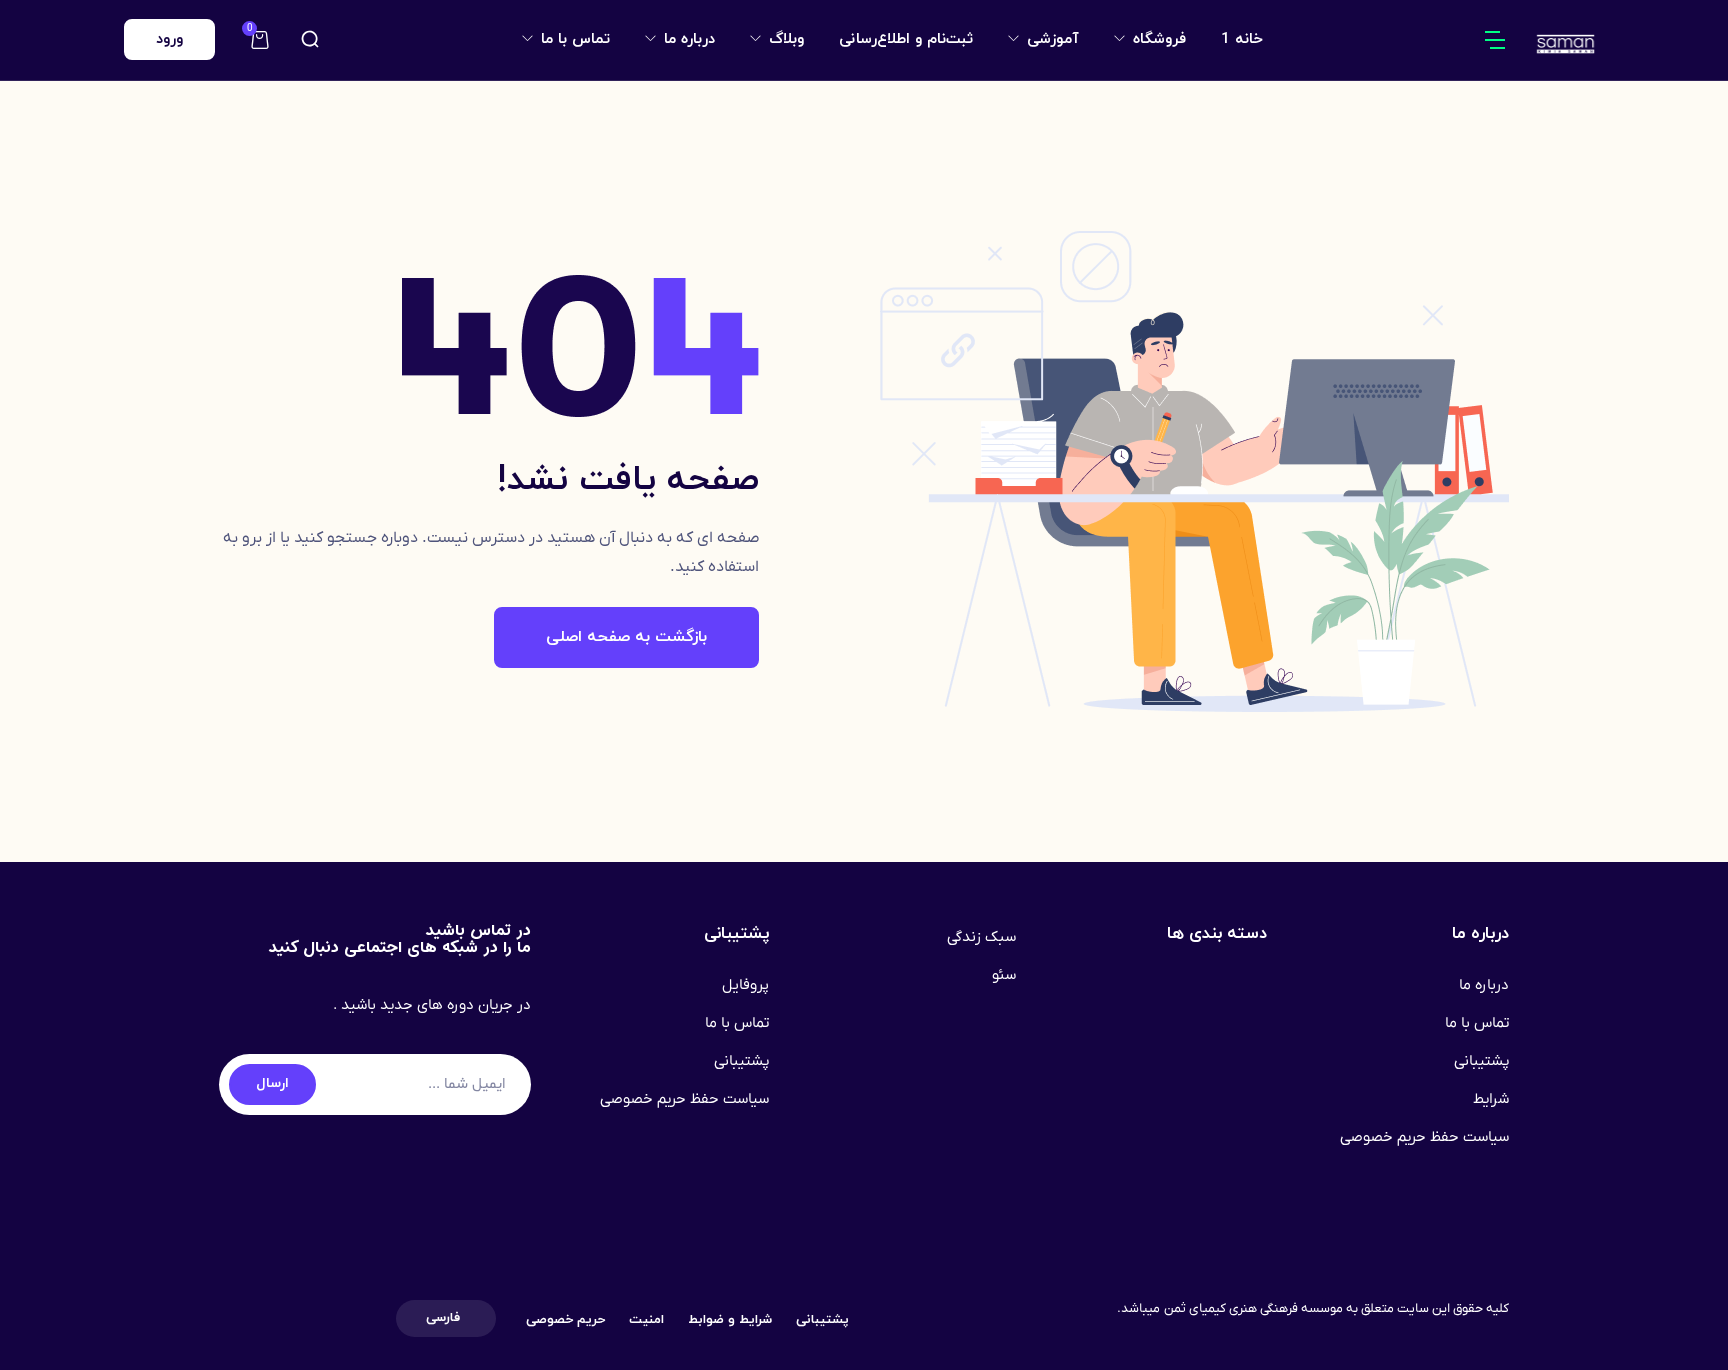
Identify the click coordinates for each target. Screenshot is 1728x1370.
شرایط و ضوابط (730, 1320)
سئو (1004, 975)
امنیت (646, 1320)
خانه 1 (1242, 39)
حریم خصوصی (565, 1320)
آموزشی (1050, 39)
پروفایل (745, 985)
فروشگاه (1157, 39)
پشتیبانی (1481, 1061)
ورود (169, 39)
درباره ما (687, 39)
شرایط (1491, 1099)
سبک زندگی (981, 937)
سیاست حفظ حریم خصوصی (1424, 1137)
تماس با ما (573, 39)
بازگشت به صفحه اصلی (626, 637)
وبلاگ (784, 39)
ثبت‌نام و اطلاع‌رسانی (906, 39)
